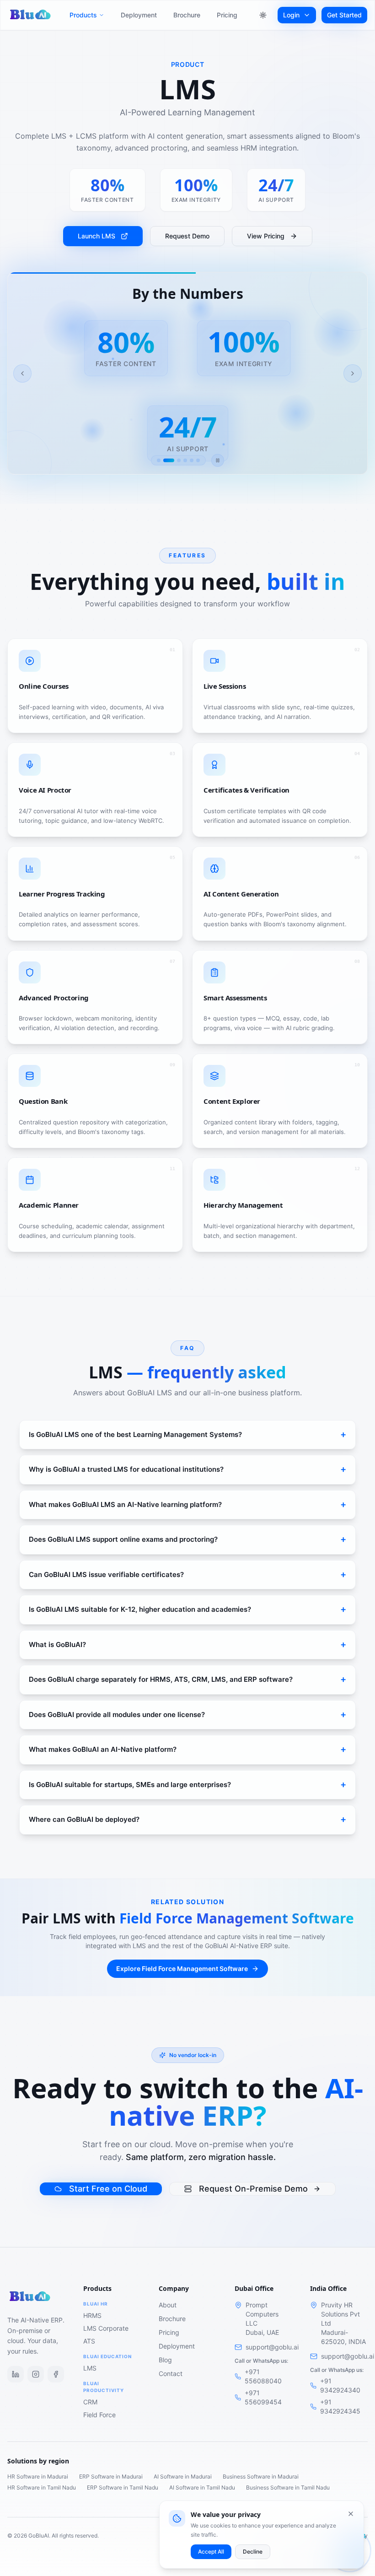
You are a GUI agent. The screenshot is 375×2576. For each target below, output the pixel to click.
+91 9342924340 (340, 2385)
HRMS (92, 2315)
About (168, 2305)
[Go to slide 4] (185, 460)
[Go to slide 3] (179, 460)
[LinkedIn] (16, 2374)
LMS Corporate (106, 2328)
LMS (90, 2368)
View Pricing (266, 236)
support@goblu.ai (272, 2347)
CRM (90, 2402)
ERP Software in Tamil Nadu (123, 2487)
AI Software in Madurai (183, 2476)
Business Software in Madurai (261, 2476)
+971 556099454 (263, 2397)
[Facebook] (56, 2374)
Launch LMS (96, 236)
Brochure (187, 15)
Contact (171, 2373)
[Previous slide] (22, 373)
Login (291, 15)
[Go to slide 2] (169, 460)
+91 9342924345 (340, 2406)
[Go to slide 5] (192, 460)
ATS (89, 2341)
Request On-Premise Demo (253, 2189)
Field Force (99, 2415)
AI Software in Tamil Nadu (202, 2487)
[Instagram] (36, 2374)
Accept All (211, 2552)
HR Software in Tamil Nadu (42, 2487)
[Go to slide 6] (198, 460)
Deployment (139, 15)
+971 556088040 (263, 2376)
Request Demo (187, 236)
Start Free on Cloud (108, 2189)
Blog (165, 2360)
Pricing (227, 15)
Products (83, 15)
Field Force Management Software (237, 1918)
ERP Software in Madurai (111, 2476)
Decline (253, 2552)
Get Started (344, 15)
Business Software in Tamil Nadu (288, 2487)
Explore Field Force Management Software (182, 1968)
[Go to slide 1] (159, 460)
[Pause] (218, 460)
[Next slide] (353, 373)
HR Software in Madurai (38, 2476)
